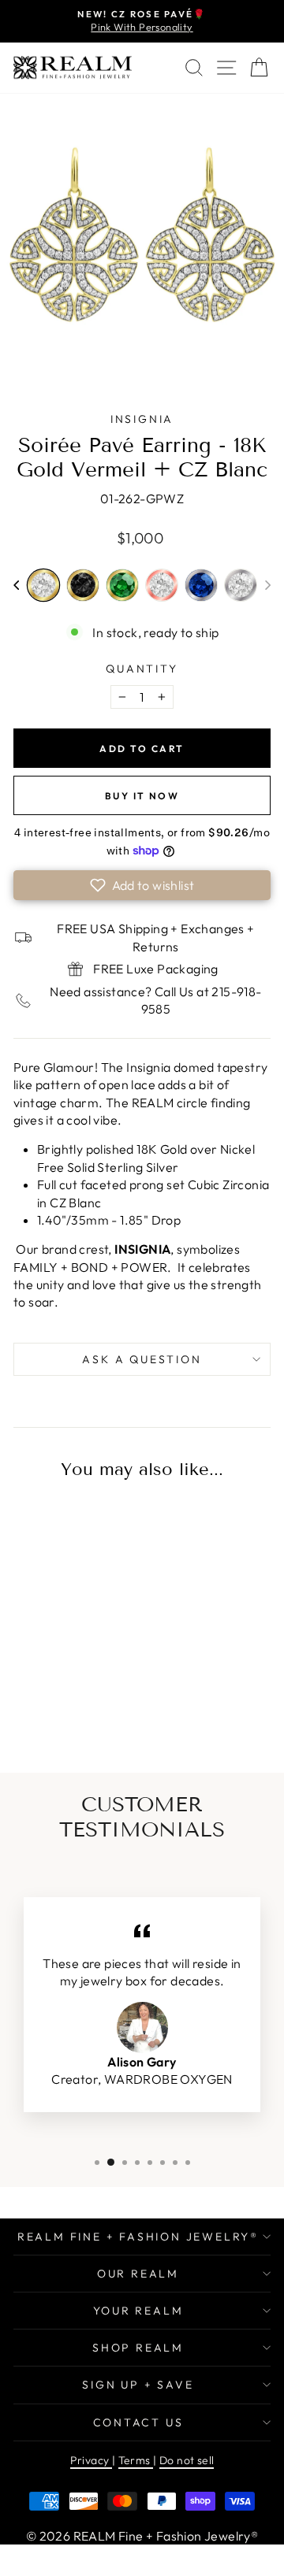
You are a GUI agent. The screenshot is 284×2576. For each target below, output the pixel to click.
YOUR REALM (138, 2311)
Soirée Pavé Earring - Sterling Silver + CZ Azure (201, 585)
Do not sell (187, 2460)
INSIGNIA (142, 419)
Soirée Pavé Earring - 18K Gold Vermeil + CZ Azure (36, 1701)
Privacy (91, 2460)
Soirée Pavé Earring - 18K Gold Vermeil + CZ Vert (122, 585)
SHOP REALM (138, 2348)
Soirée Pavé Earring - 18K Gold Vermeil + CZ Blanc (43, 585)
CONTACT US (138, 2422)
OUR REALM (138, 2274)
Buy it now (142, 796)
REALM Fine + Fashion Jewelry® (138, 2237)
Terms (136, 2460)
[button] (16, 585)
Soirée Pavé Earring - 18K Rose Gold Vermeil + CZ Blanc (162, 585)
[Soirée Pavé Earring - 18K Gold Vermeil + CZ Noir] (88, 1703)
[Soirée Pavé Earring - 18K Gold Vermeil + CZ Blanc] (62, 1703)
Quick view (62, 1585)
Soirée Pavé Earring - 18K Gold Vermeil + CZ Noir (83, 585)
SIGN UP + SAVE (138, 2385)
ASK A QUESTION (142, 1359)
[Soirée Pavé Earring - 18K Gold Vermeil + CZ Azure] (36, 1703)
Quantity (142, 669)
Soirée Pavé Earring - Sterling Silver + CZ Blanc (241, 585)
